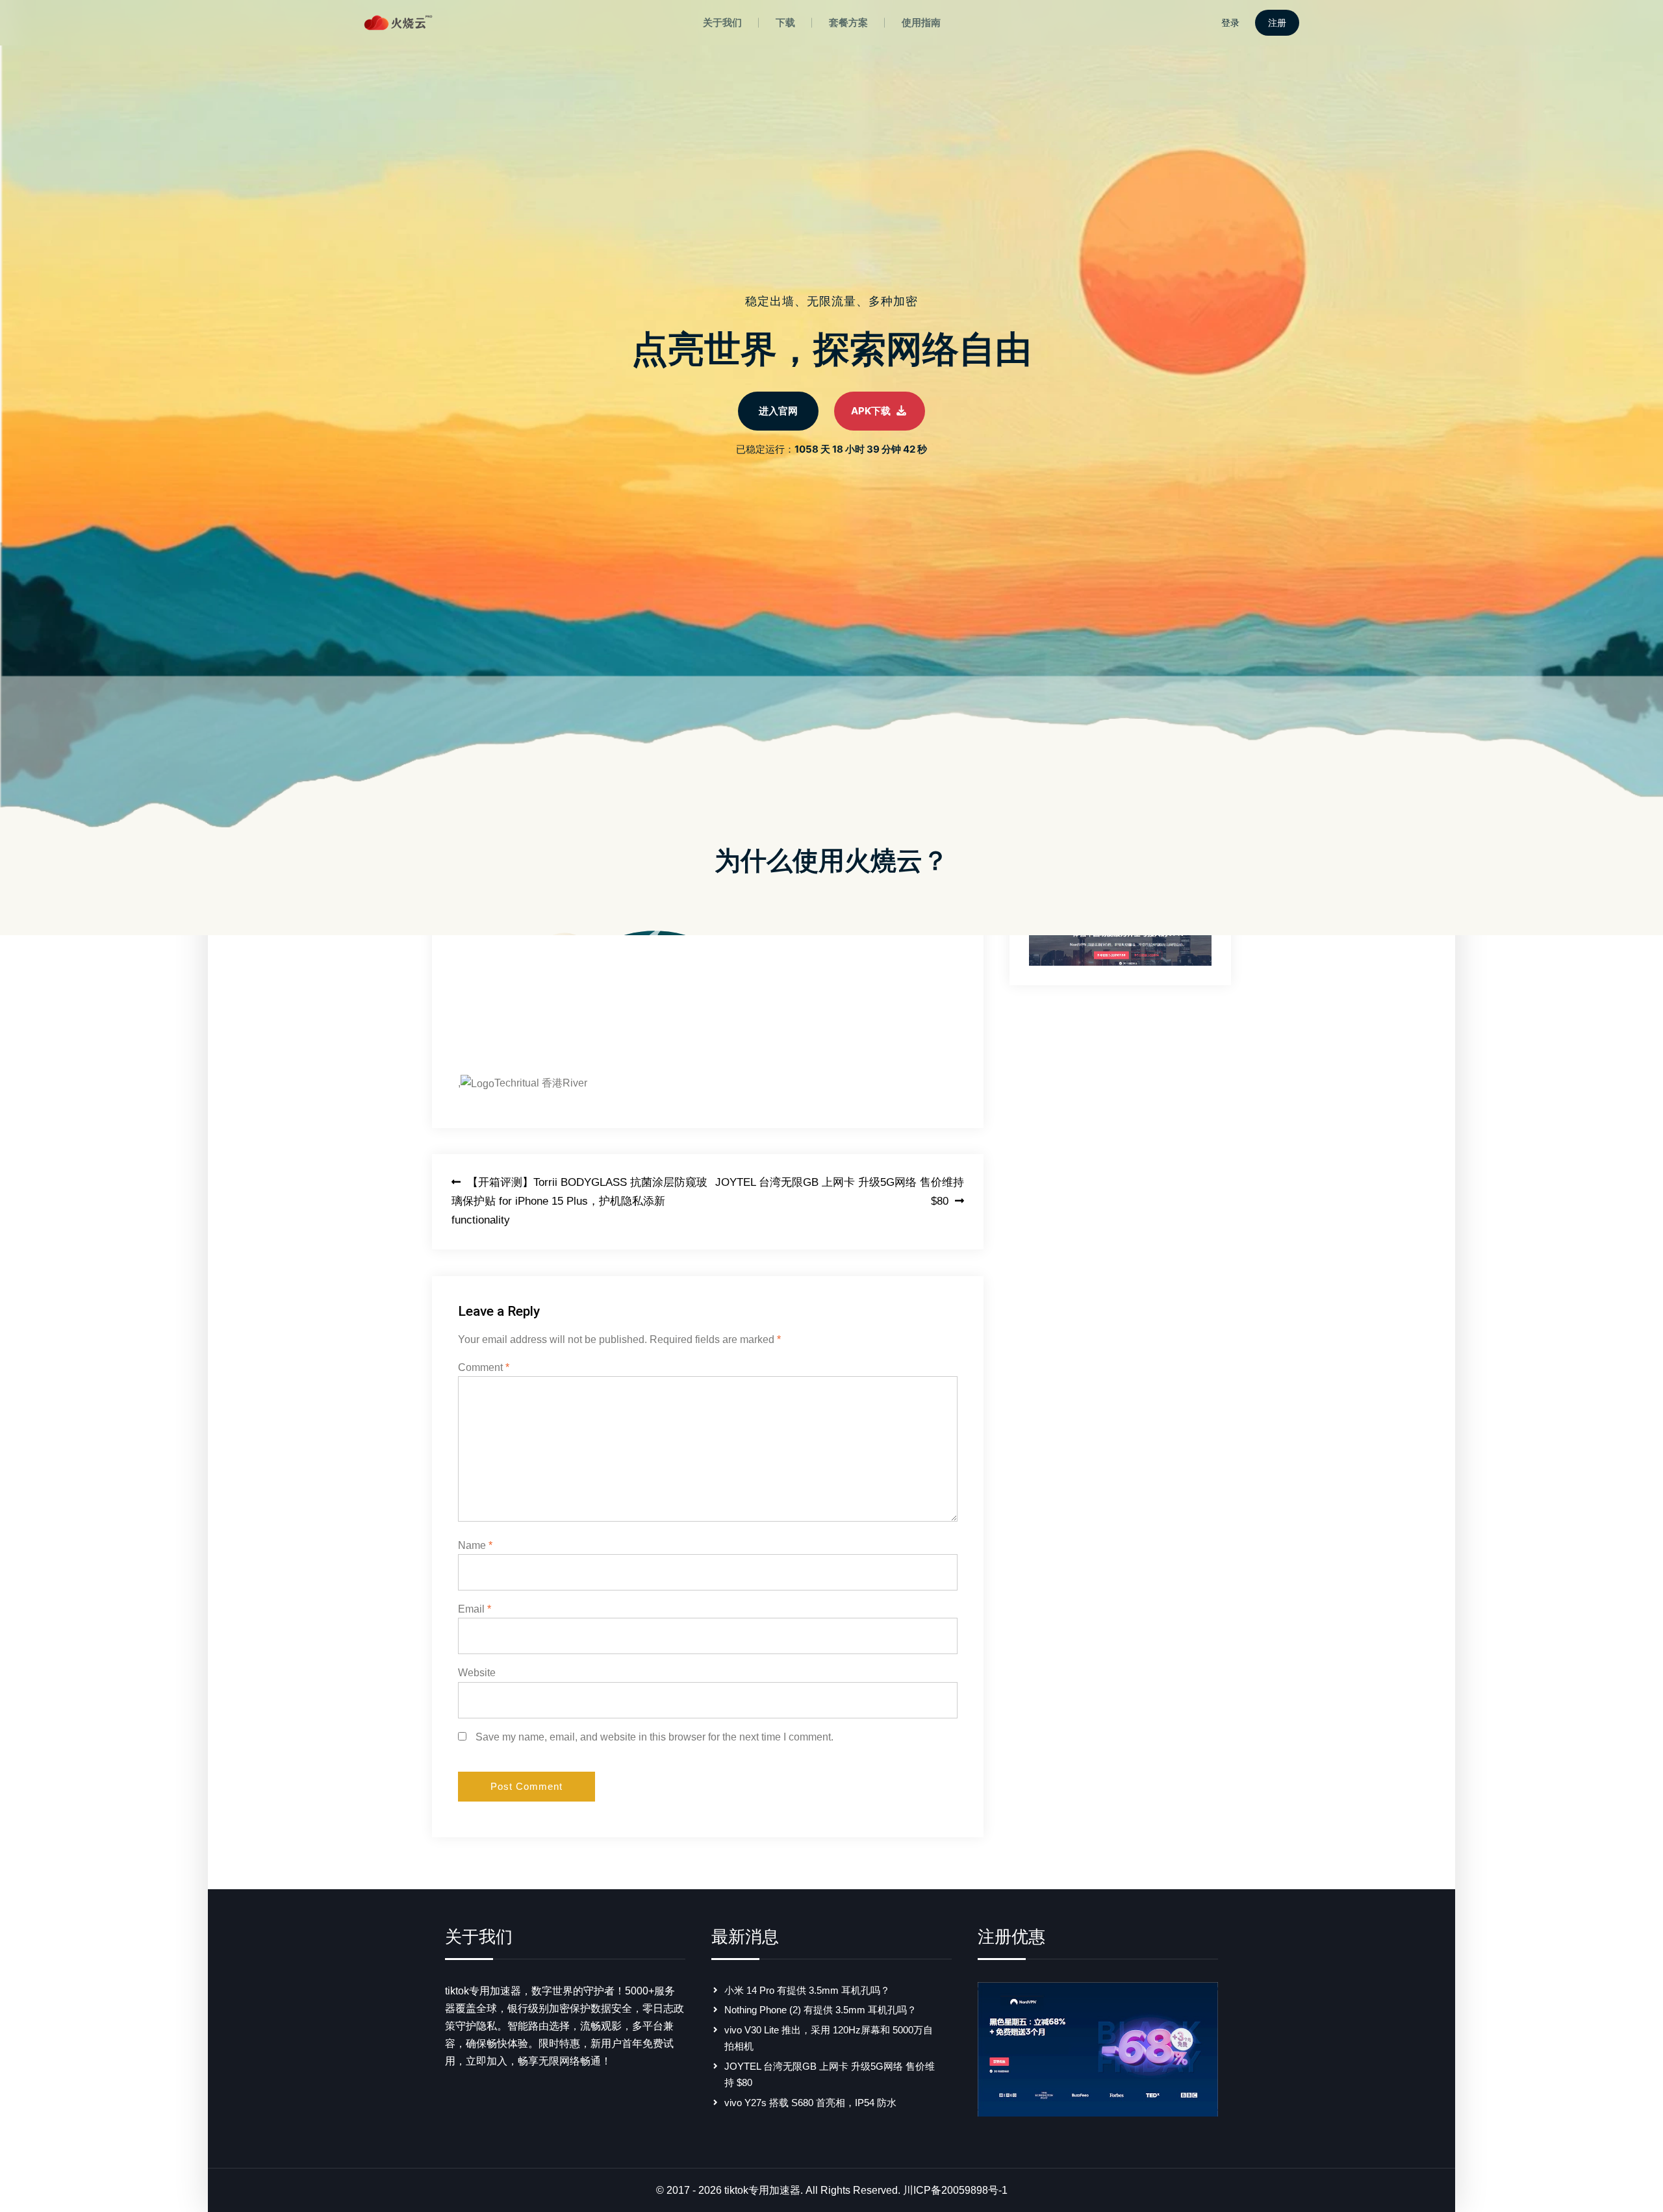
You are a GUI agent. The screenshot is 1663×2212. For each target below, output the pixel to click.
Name (475, 1545)
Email (475, 1609)
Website (477, 1673)
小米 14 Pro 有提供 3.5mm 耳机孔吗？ (807, 1990)
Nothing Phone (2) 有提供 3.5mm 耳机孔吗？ (820, 2010)
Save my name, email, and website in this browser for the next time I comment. (654, 1737)
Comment (484, 1367)
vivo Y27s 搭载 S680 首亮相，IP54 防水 (810, 2103)
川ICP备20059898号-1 (955, 2190)
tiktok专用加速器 (762, 2190)
